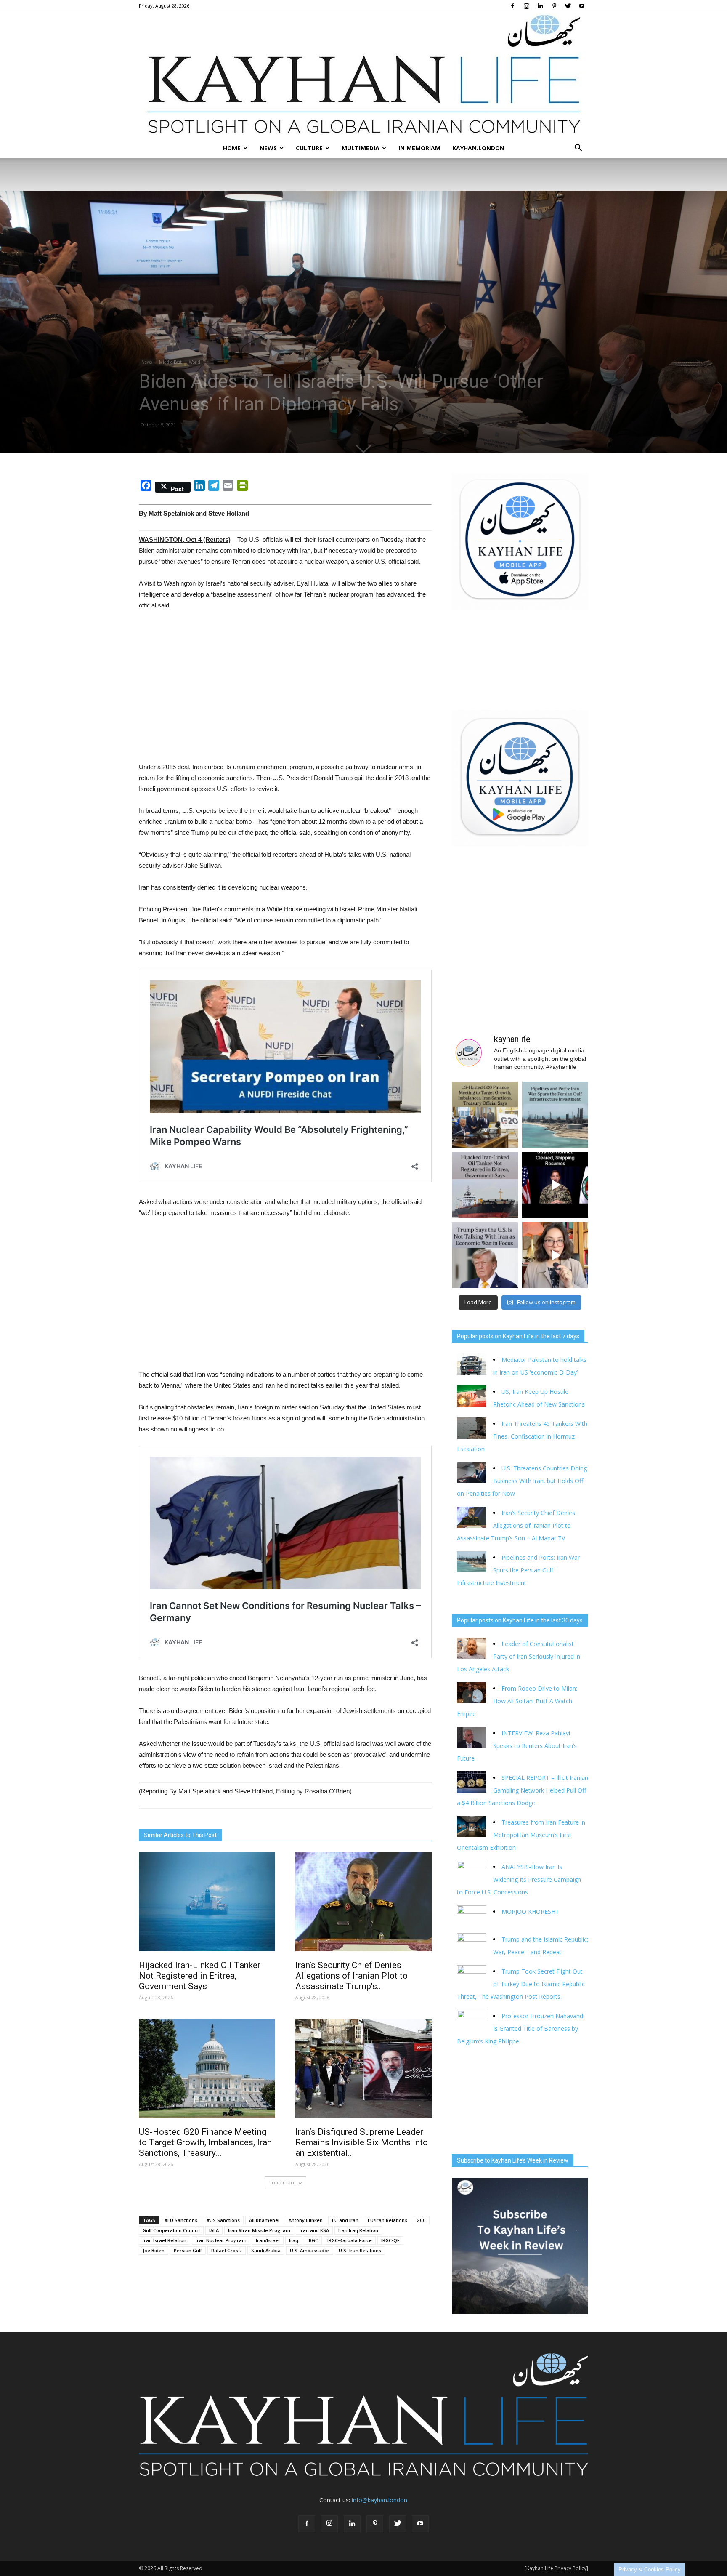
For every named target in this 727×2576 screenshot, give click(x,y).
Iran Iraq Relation (358, 2230)
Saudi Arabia (266, 2250)
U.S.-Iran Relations (360, 2250)
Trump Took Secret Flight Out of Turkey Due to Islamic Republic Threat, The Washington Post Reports (521, 1984)
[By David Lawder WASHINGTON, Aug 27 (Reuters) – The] (485, 1115)
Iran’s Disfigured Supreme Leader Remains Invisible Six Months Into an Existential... (362, 2142)
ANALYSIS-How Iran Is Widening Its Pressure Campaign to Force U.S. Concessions (519, 1879)
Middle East (170, 362)
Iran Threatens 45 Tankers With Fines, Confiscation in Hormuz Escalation (522, 1436)
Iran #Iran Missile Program (259, 2230)
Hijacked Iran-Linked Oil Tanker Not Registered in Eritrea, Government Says (200, 1976)
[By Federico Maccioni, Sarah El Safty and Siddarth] (555, 1115)
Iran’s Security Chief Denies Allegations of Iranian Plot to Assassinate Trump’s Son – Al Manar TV (516, 1525)
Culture (309, 148)
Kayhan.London (478, 148)
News (268, 148)
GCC (421, 2220)
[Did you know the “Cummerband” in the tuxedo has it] (555, 1255)
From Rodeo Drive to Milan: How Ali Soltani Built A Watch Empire (517, 1701)
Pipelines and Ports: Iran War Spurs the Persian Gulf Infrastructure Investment (518, 1570)
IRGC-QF (390, 2240)
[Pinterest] (554, 6)
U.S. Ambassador (310, 2250)
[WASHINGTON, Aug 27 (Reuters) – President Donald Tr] (485, 1255)
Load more (283, 2183)
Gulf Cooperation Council (171, 2230)
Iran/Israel (268, 2240)
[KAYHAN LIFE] (363, 75)
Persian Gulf (188, 2250)
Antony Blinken (306, 2220)
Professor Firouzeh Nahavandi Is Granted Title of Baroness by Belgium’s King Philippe (521, 2029)
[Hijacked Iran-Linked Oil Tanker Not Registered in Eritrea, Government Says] (207, 1902)
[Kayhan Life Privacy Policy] (556, 2568)
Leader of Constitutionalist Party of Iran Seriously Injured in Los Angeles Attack (519, 1656)
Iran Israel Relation (165, 2240)
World (195, 362)
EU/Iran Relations (387, 2220)
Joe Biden (154, 2250)
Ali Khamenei (264, 2220)
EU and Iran (345, 2220)
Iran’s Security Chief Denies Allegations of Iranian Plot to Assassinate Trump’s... (352, 1976)
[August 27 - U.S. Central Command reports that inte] (555, 1185)
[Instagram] (526, 6)
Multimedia (361, 148)
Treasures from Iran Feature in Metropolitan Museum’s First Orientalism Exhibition (521, 1835)
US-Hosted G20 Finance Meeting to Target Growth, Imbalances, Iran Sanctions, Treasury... (205, 2142)
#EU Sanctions (181, 2220)
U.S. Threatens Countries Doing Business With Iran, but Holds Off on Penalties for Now (522, 1481)
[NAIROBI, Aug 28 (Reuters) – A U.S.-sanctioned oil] (485, 1185)
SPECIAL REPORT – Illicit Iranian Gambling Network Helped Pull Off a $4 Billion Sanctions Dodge (523, 1790)
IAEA (214, 2230)
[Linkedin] (540, 6)
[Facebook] (512, 6)
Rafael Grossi (227, 2250)
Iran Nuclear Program (221, 2240)
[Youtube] (582, 6)
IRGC (313, 2240)
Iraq (294, 2240)
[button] (578, 148)
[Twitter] (568, 6)
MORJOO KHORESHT (531, 1911)
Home (232, 148)
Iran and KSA (314, 2230)
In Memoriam (419, 148)
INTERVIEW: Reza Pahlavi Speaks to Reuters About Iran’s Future (517, 1746)
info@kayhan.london (379, 2500)
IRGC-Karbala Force (350, 2240)
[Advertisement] (285, 681)
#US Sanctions (223, 2220)
